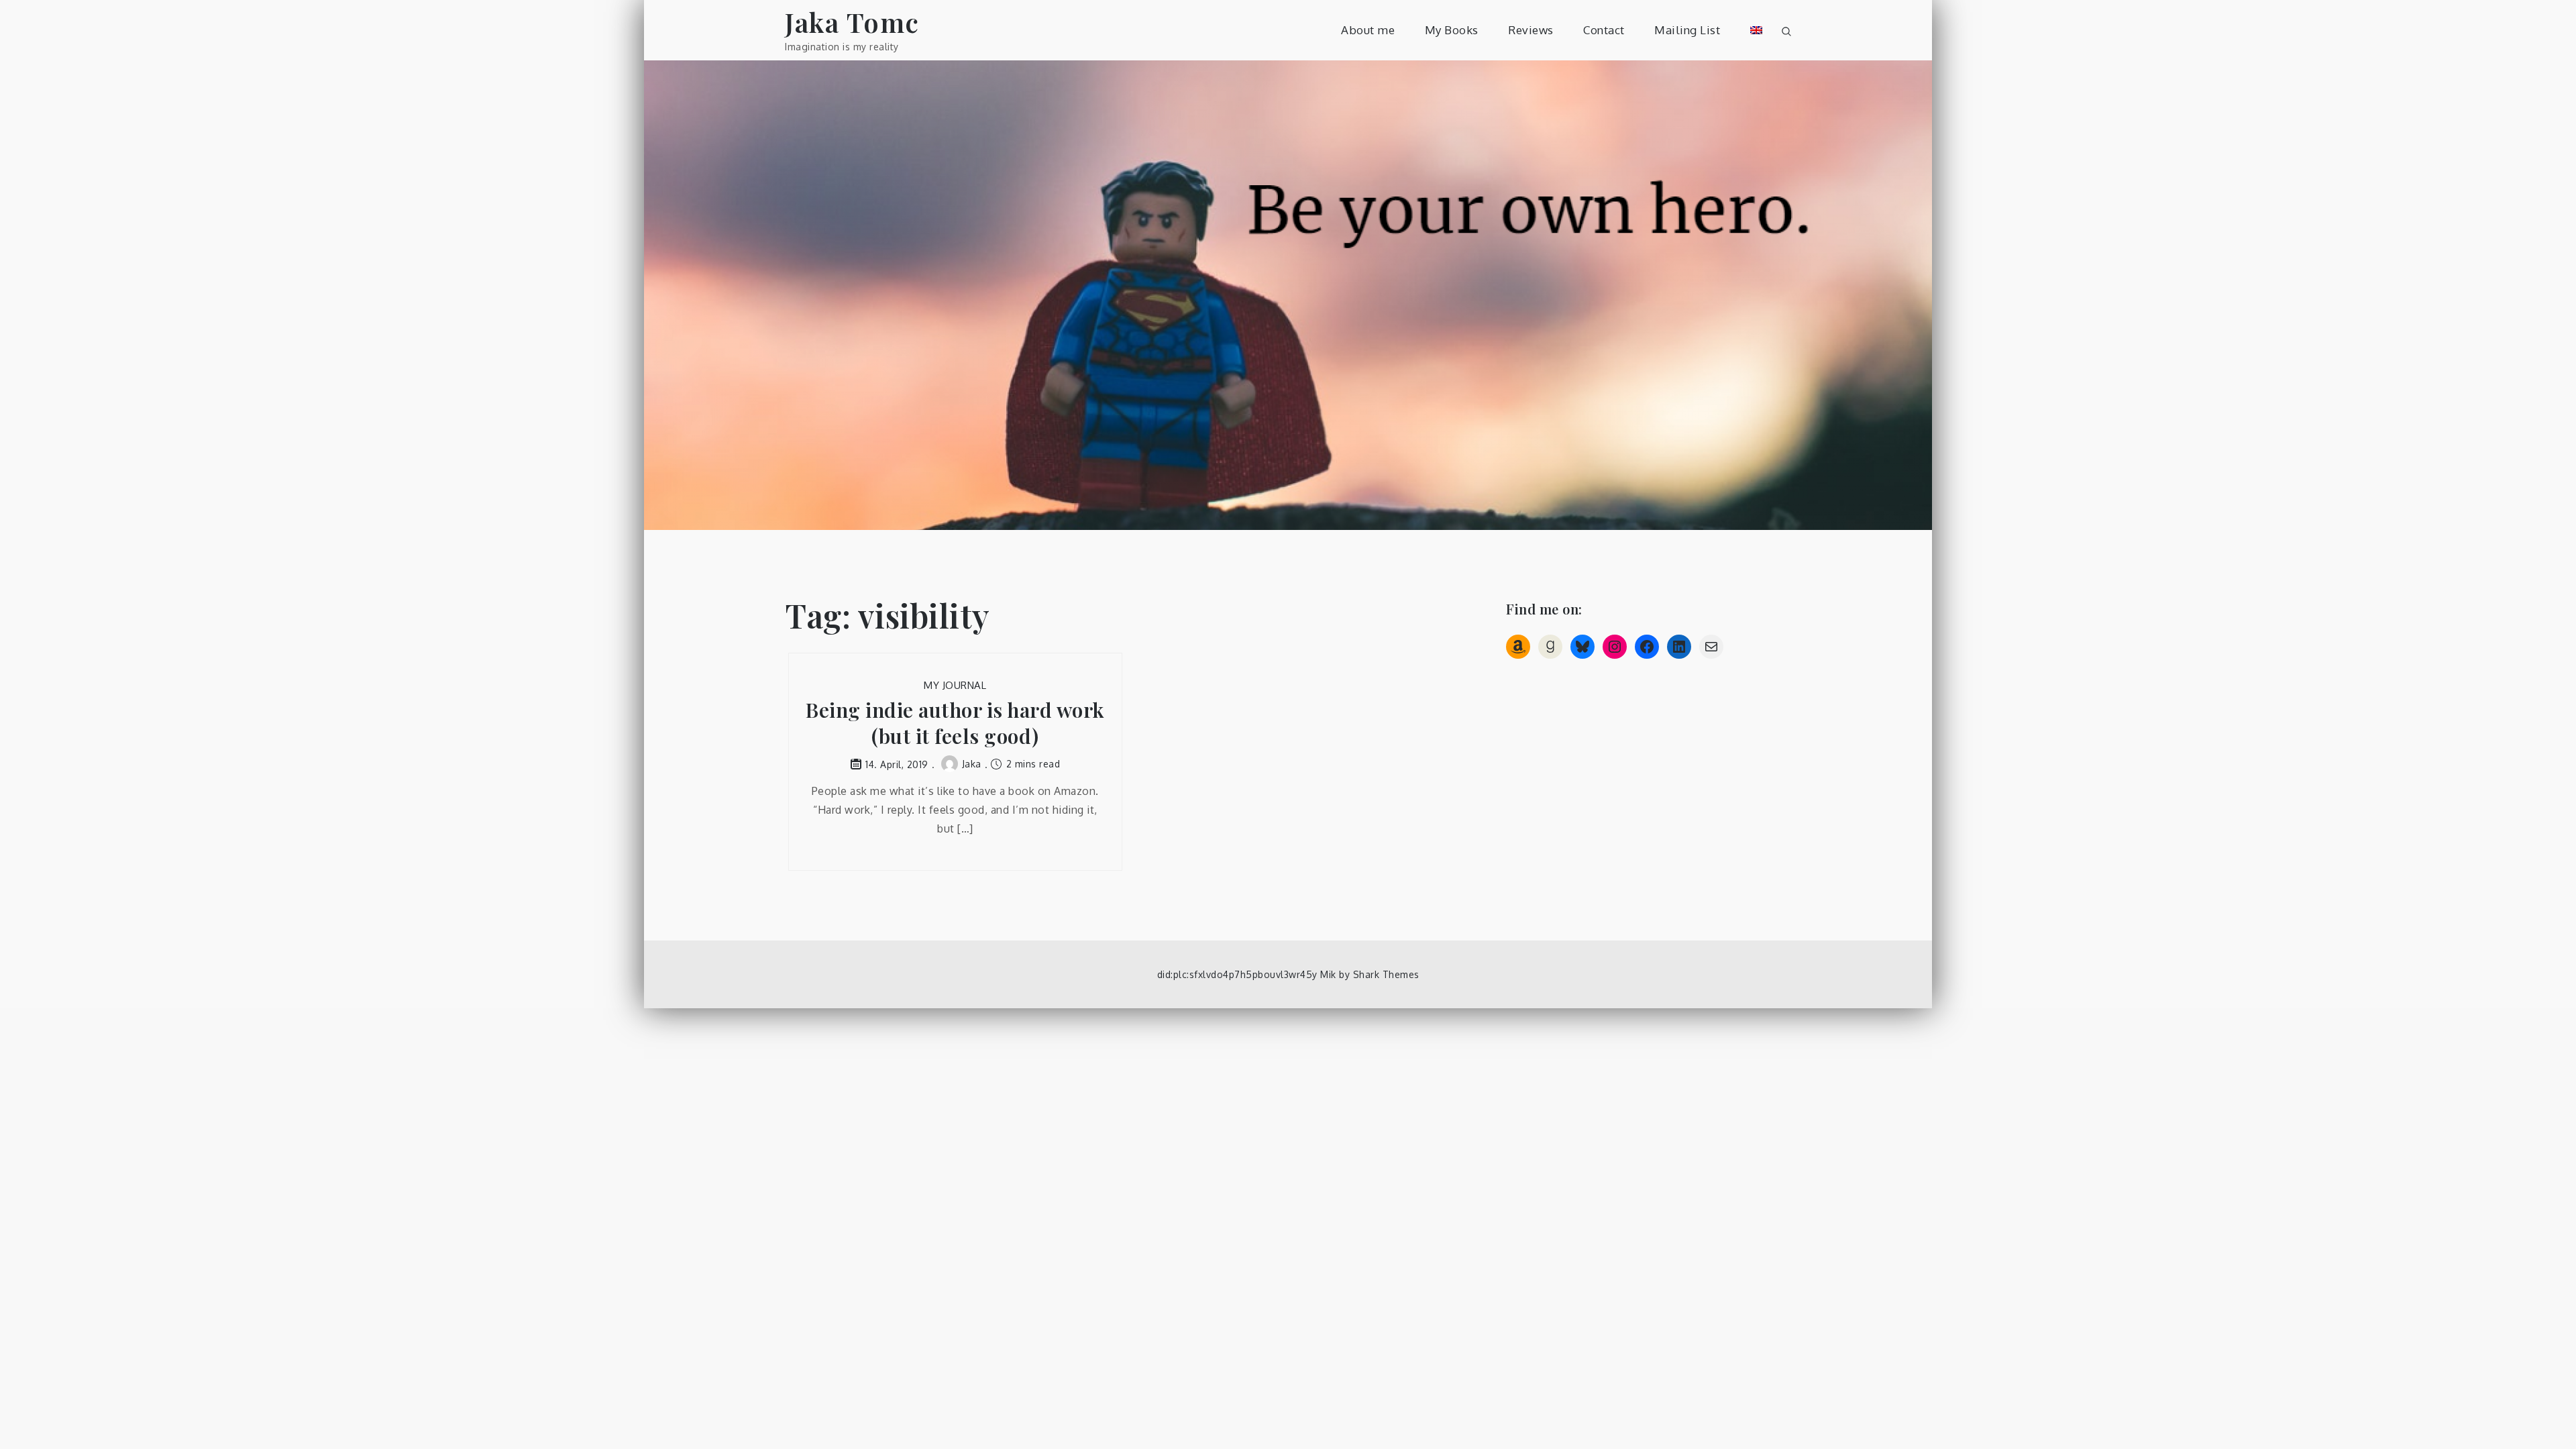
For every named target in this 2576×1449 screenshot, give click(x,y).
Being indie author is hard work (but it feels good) (955, 723)
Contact (1604, 30)
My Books (1452, 30)
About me (1368, 30)
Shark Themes (1386, 974)
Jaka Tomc (852, 22)
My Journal (955, 685)
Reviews (1531, 30)
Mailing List (1687, 30)
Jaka (972, 764)
